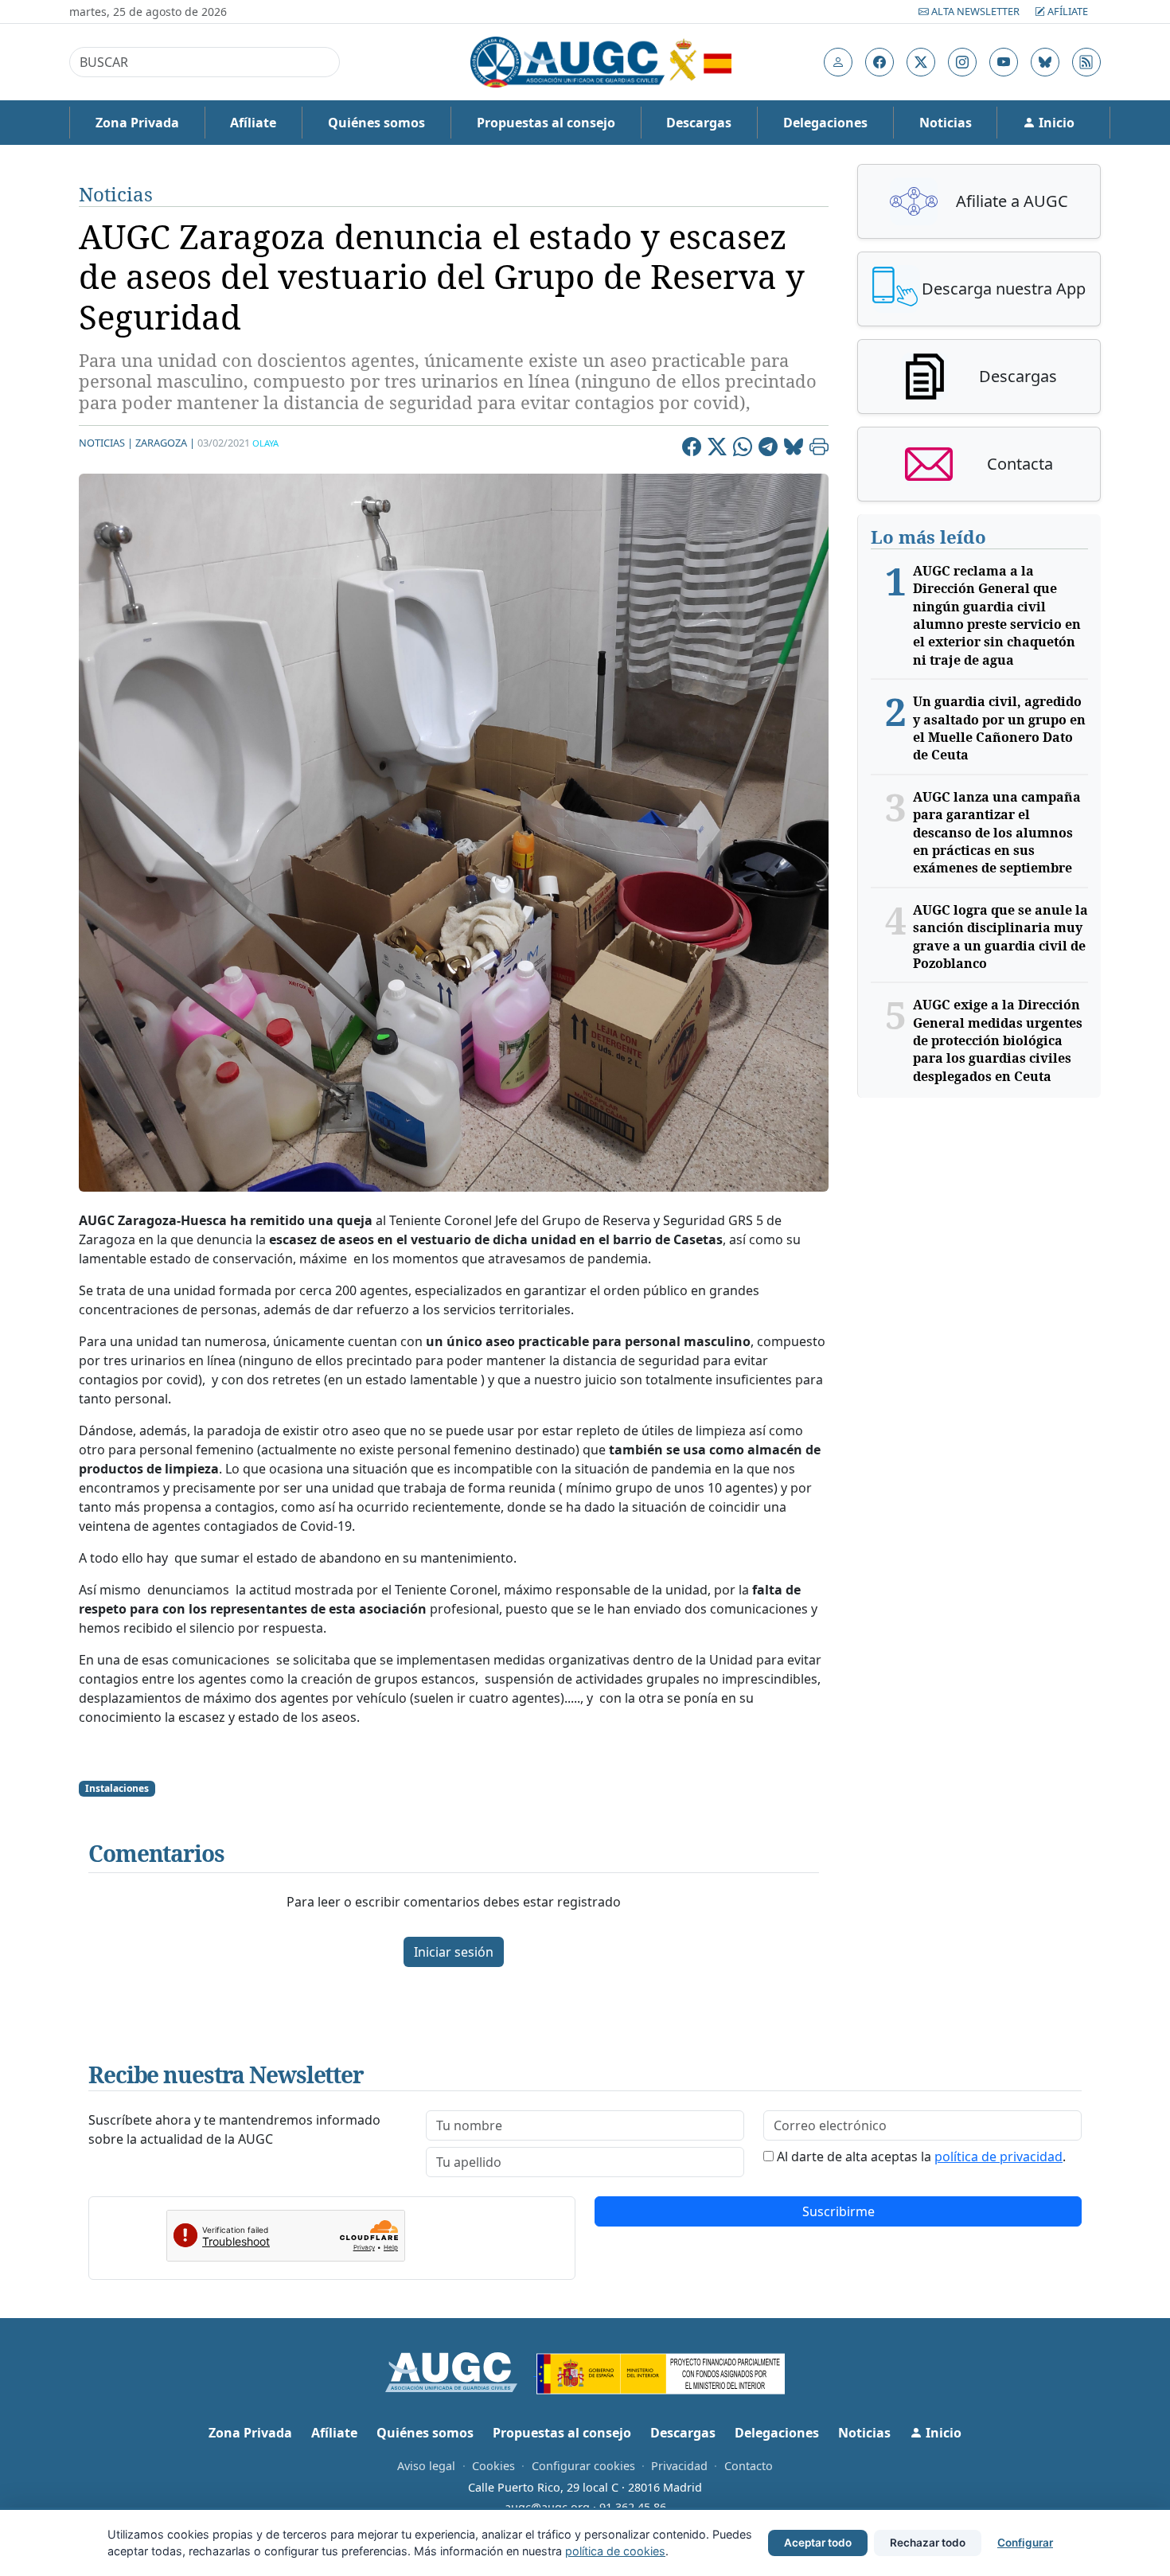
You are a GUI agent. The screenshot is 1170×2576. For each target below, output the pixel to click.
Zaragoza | (165, 443)
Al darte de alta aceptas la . (921, 2156)
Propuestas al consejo (546, 123)
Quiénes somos (376, 123)
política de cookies (615, 2551)
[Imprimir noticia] (819, 449)
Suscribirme (838, 2211)
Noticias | (106, 443)
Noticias (946, 123)
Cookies (493, 2466)
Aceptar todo (818, 2543)
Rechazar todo (928, 2543)
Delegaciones (825, 123)
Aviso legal (426, 2466)
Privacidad (679, 2466)
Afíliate (1067, 11)
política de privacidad (998, 2156)
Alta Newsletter (975, 11)
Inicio (1055, 123)
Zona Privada (137, 123)
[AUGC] (461, 2371)
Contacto (749, 2466)
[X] (717, 449)
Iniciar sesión (454, 1952)
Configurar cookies (583, 2466)
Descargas (699, 123)
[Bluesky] (794, 449)
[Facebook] (692, 449)
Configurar (1025, 2543)
